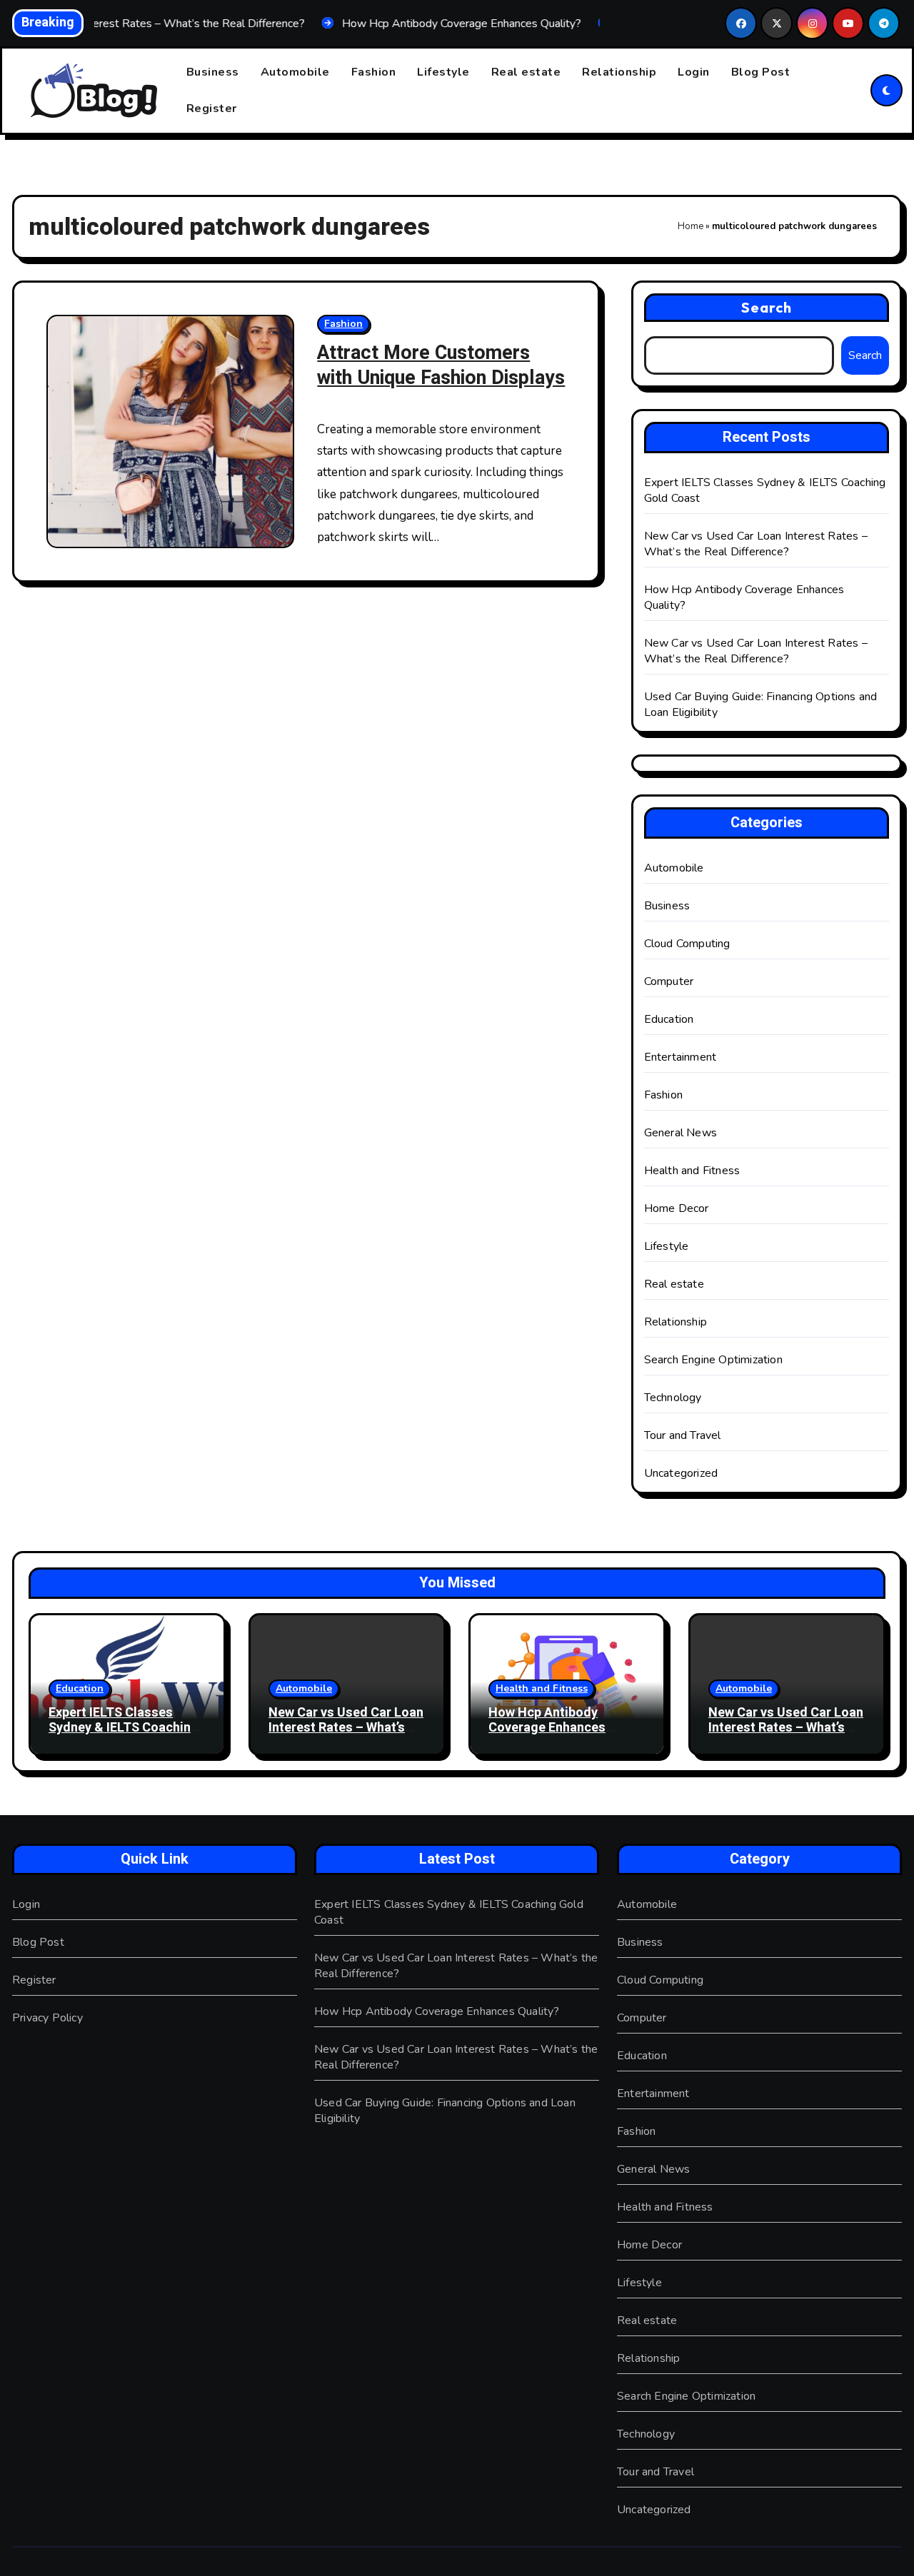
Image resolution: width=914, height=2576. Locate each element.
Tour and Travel (683, 1435)
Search (767, 307)
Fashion (374, 72)
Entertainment (681, 1057)
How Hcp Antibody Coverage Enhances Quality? (547, 1728)
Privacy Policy (47, 2018)
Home (690, 226)
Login (694, 72)
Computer (669, 981)
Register (212, 108)
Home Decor (677, 1208)
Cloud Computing (687, 944)
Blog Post (761, 72)
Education (669, 1019)
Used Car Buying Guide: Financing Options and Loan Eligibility (445, 2111)
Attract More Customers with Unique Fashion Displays (441, 365)
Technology (673, 1398)
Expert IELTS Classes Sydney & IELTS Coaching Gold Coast (124, 1728)
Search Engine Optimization (713, 1360)
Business (213, 72)
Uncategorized (681, 1473)
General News (681, 1133)
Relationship (619, 72)
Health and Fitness (692, 1171)
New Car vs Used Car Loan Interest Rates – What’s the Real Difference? (756, 544)
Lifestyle (443, 72)
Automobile (295, 72)
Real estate (526, 72)
